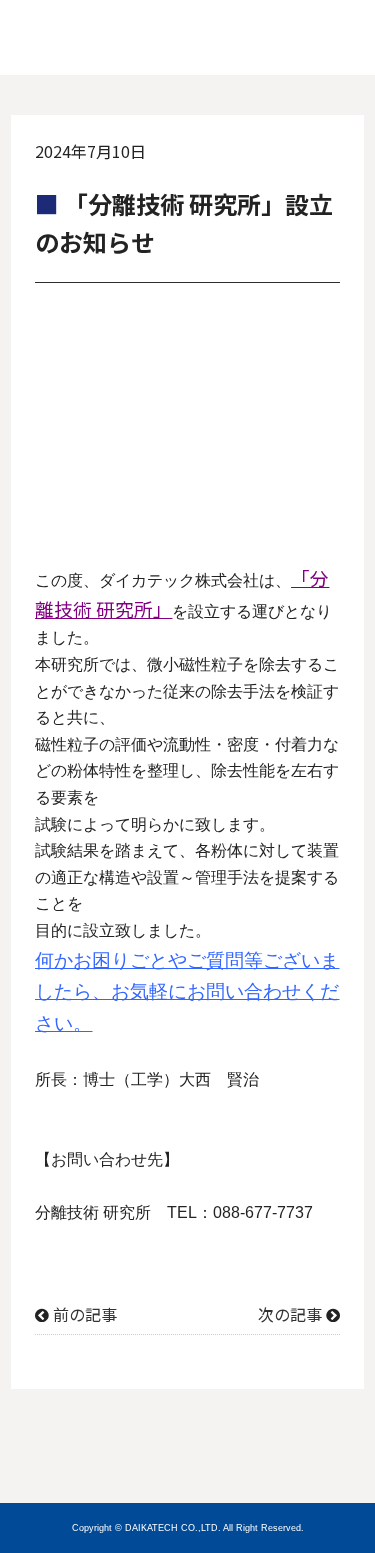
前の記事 (85, 1314)
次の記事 (290, 1314)
